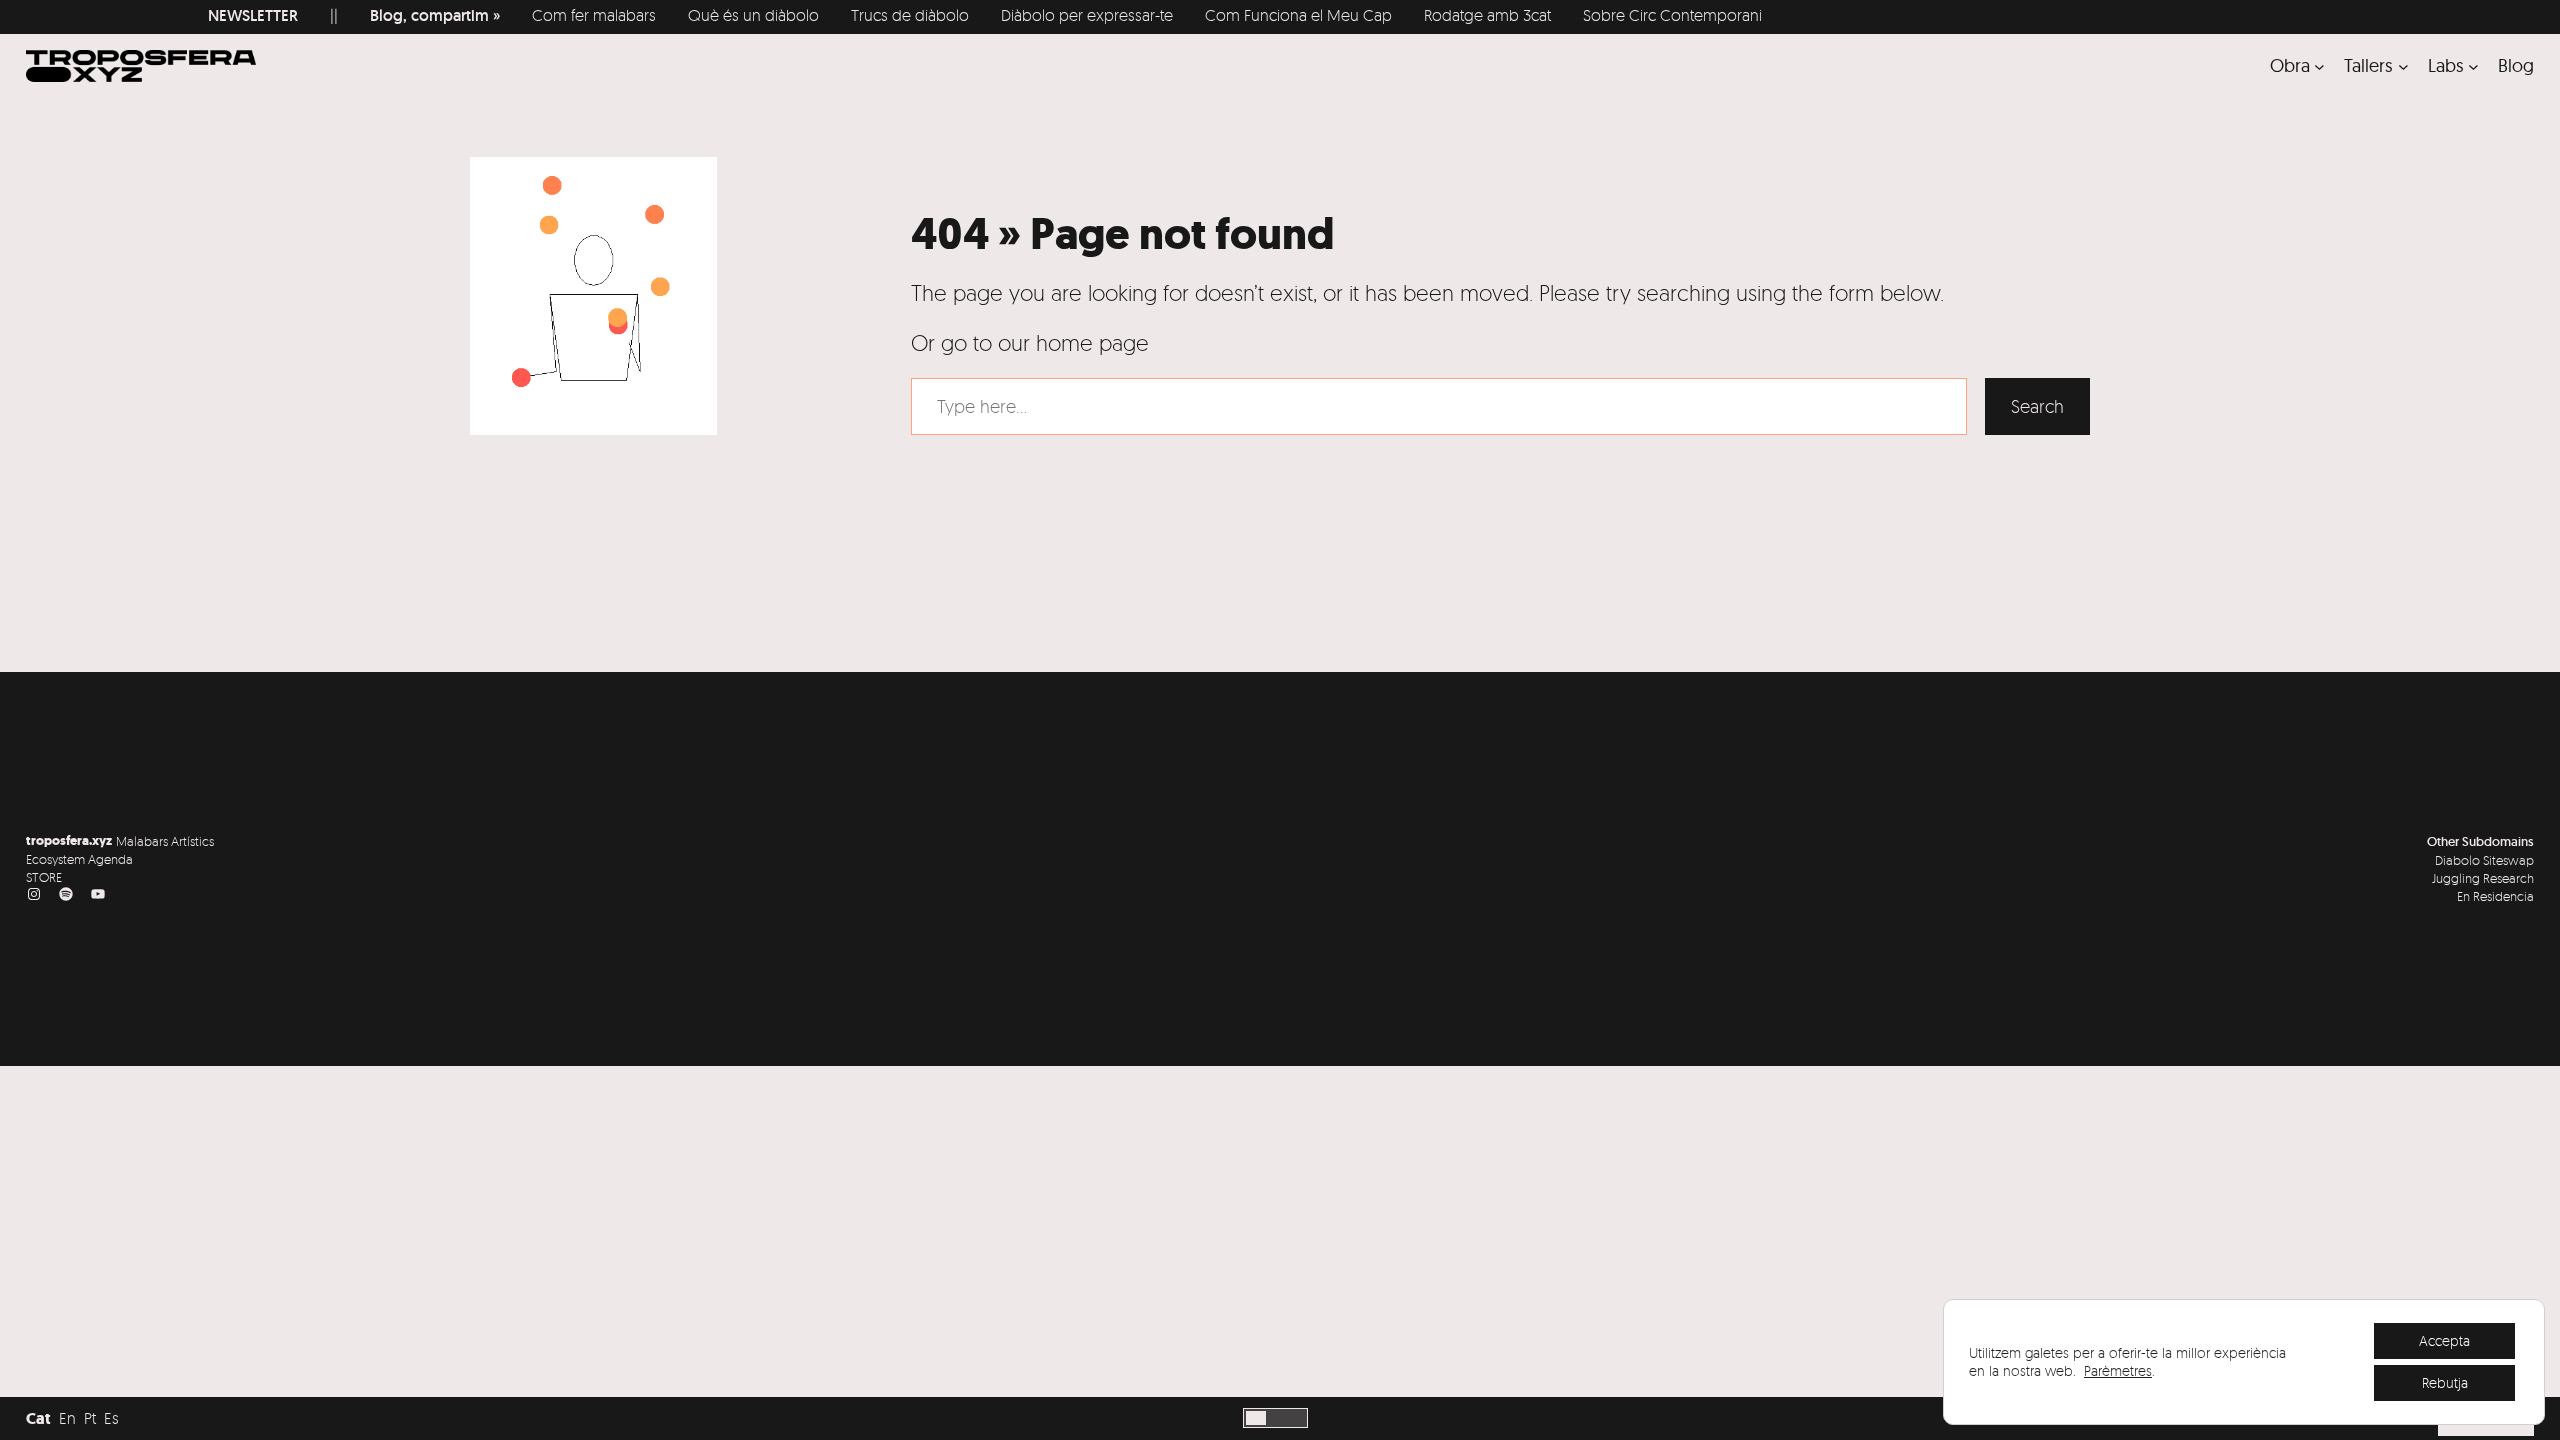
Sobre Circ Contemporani (1590, 15)
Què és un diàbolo (671, 15)
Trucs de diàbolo (828, 15)
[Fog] (1295, 1418)
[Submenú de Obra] (2319, 65)
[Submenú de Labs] (2473, 65)
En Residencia (2495, 896)
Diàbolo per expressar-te (1005, 15)
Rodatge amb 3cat (1405, 15)
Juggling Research (2483, 878)
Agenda (110, 859)
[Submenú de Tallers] (2403, 65)
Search (2037, 406)
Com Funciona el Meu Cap (1216, 15)
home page (1092, 342)
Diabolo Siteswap (2484, 860)
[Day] (1256, 1418)
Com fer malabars (512, 15)
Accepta (2444, 1340)
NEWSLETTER (171, 15)
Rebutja (2445, 1382)
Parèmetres (2118, 1370)
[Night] (1276, 1418)
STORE (44, 877)
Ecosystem (55, 859)
